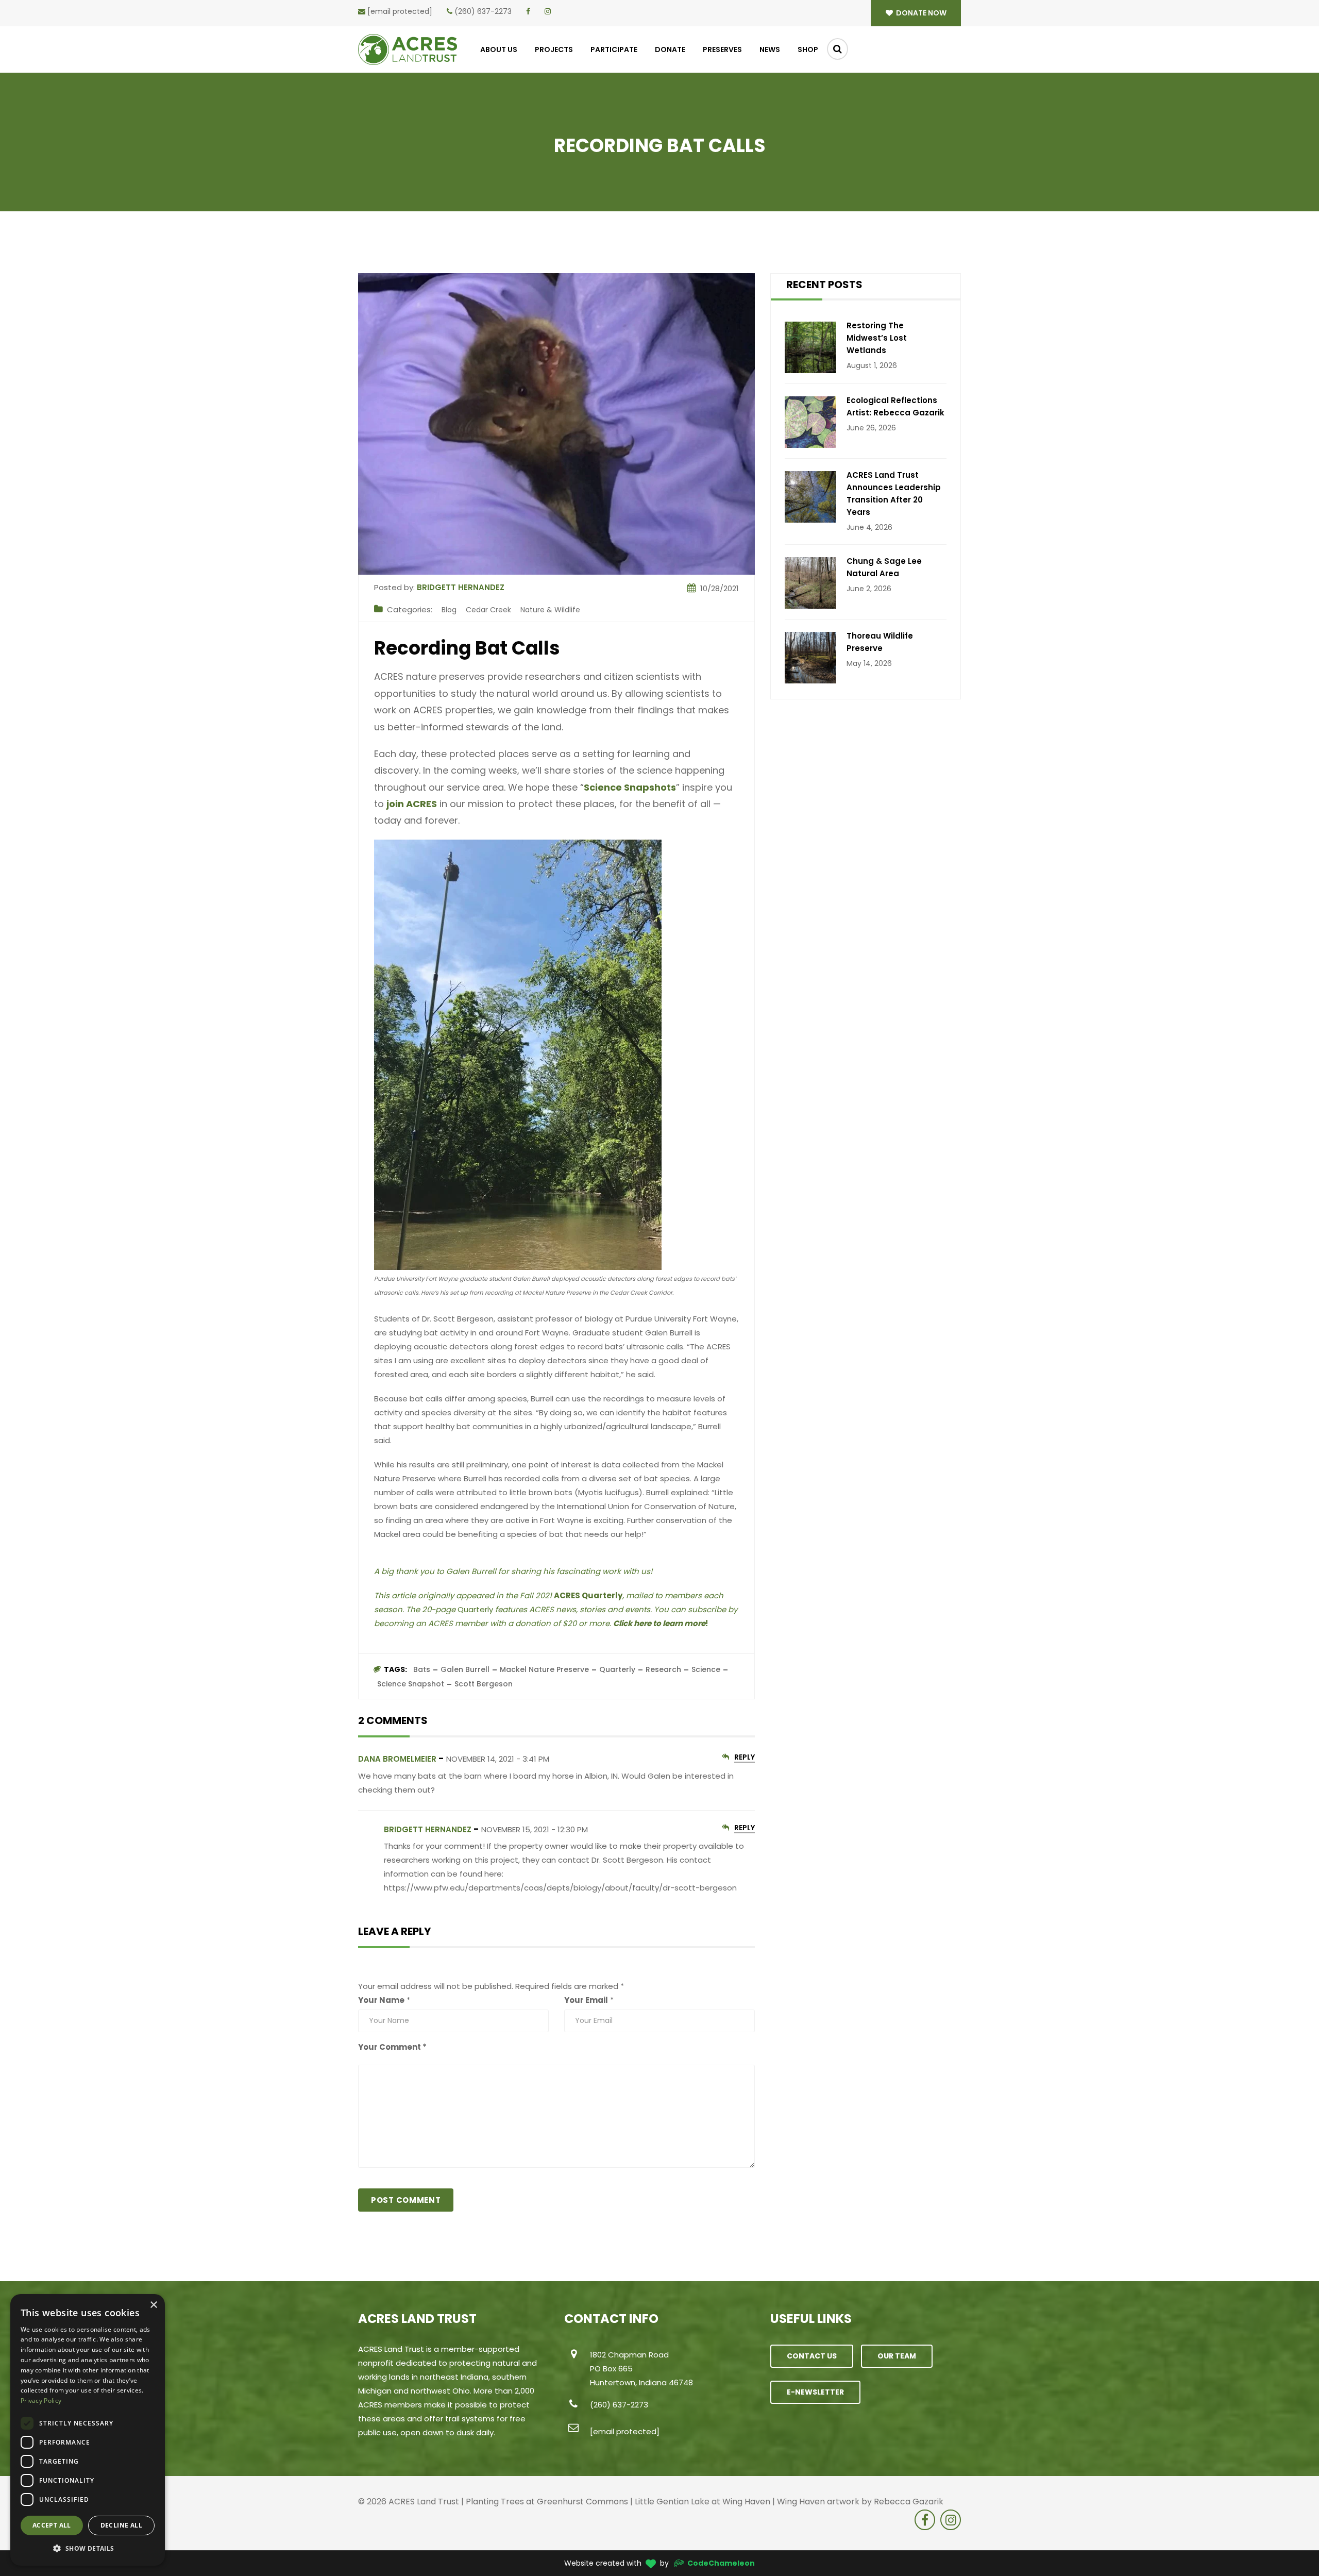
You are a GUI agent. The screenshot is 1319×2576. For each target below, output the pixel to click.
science (706, 1669)
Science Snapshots (630, 787)
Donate (670, 49)
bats (422, 1669)
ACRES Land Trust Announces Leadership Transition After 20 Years (894, 494)
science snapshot (411, 1684)
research (663, 1669)
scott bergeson (484, 1684)
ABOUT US (499, 49)
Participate (614, 49)
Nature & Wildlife (550, 610)
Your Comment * (392, 2047)
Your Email (586, 2000)
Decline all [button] (121, 2525)
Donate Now (920, 13)
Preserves (722, 49)
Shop (808, 49)
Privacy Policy (41, 2401)
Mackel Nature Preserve (544, 1669)
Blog (449, 610)
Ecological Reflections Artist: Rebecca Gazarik (895, 406)
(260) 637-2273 (483, 11)
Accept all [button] (52, 2525)
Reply (745, 1758)
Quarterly (617, 1669)
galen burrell (465, 1669)
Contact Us (812, 2356)
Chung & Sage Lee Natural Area (884, 567)
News (770, 49)
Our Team (897, 2356)
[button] (88, 2549)
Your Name (381, 2000)
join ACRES (412, 804)
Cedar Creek (488, 610)
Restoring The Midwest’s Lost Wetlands (877, 338)
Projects (554, 49)
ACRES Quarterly (588, 1595)
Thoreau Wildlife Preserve (880, 642)
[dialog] (88, 2430)
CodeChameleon (721, 2563)
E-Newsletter (815, 2392)
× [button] (153, 2305)
